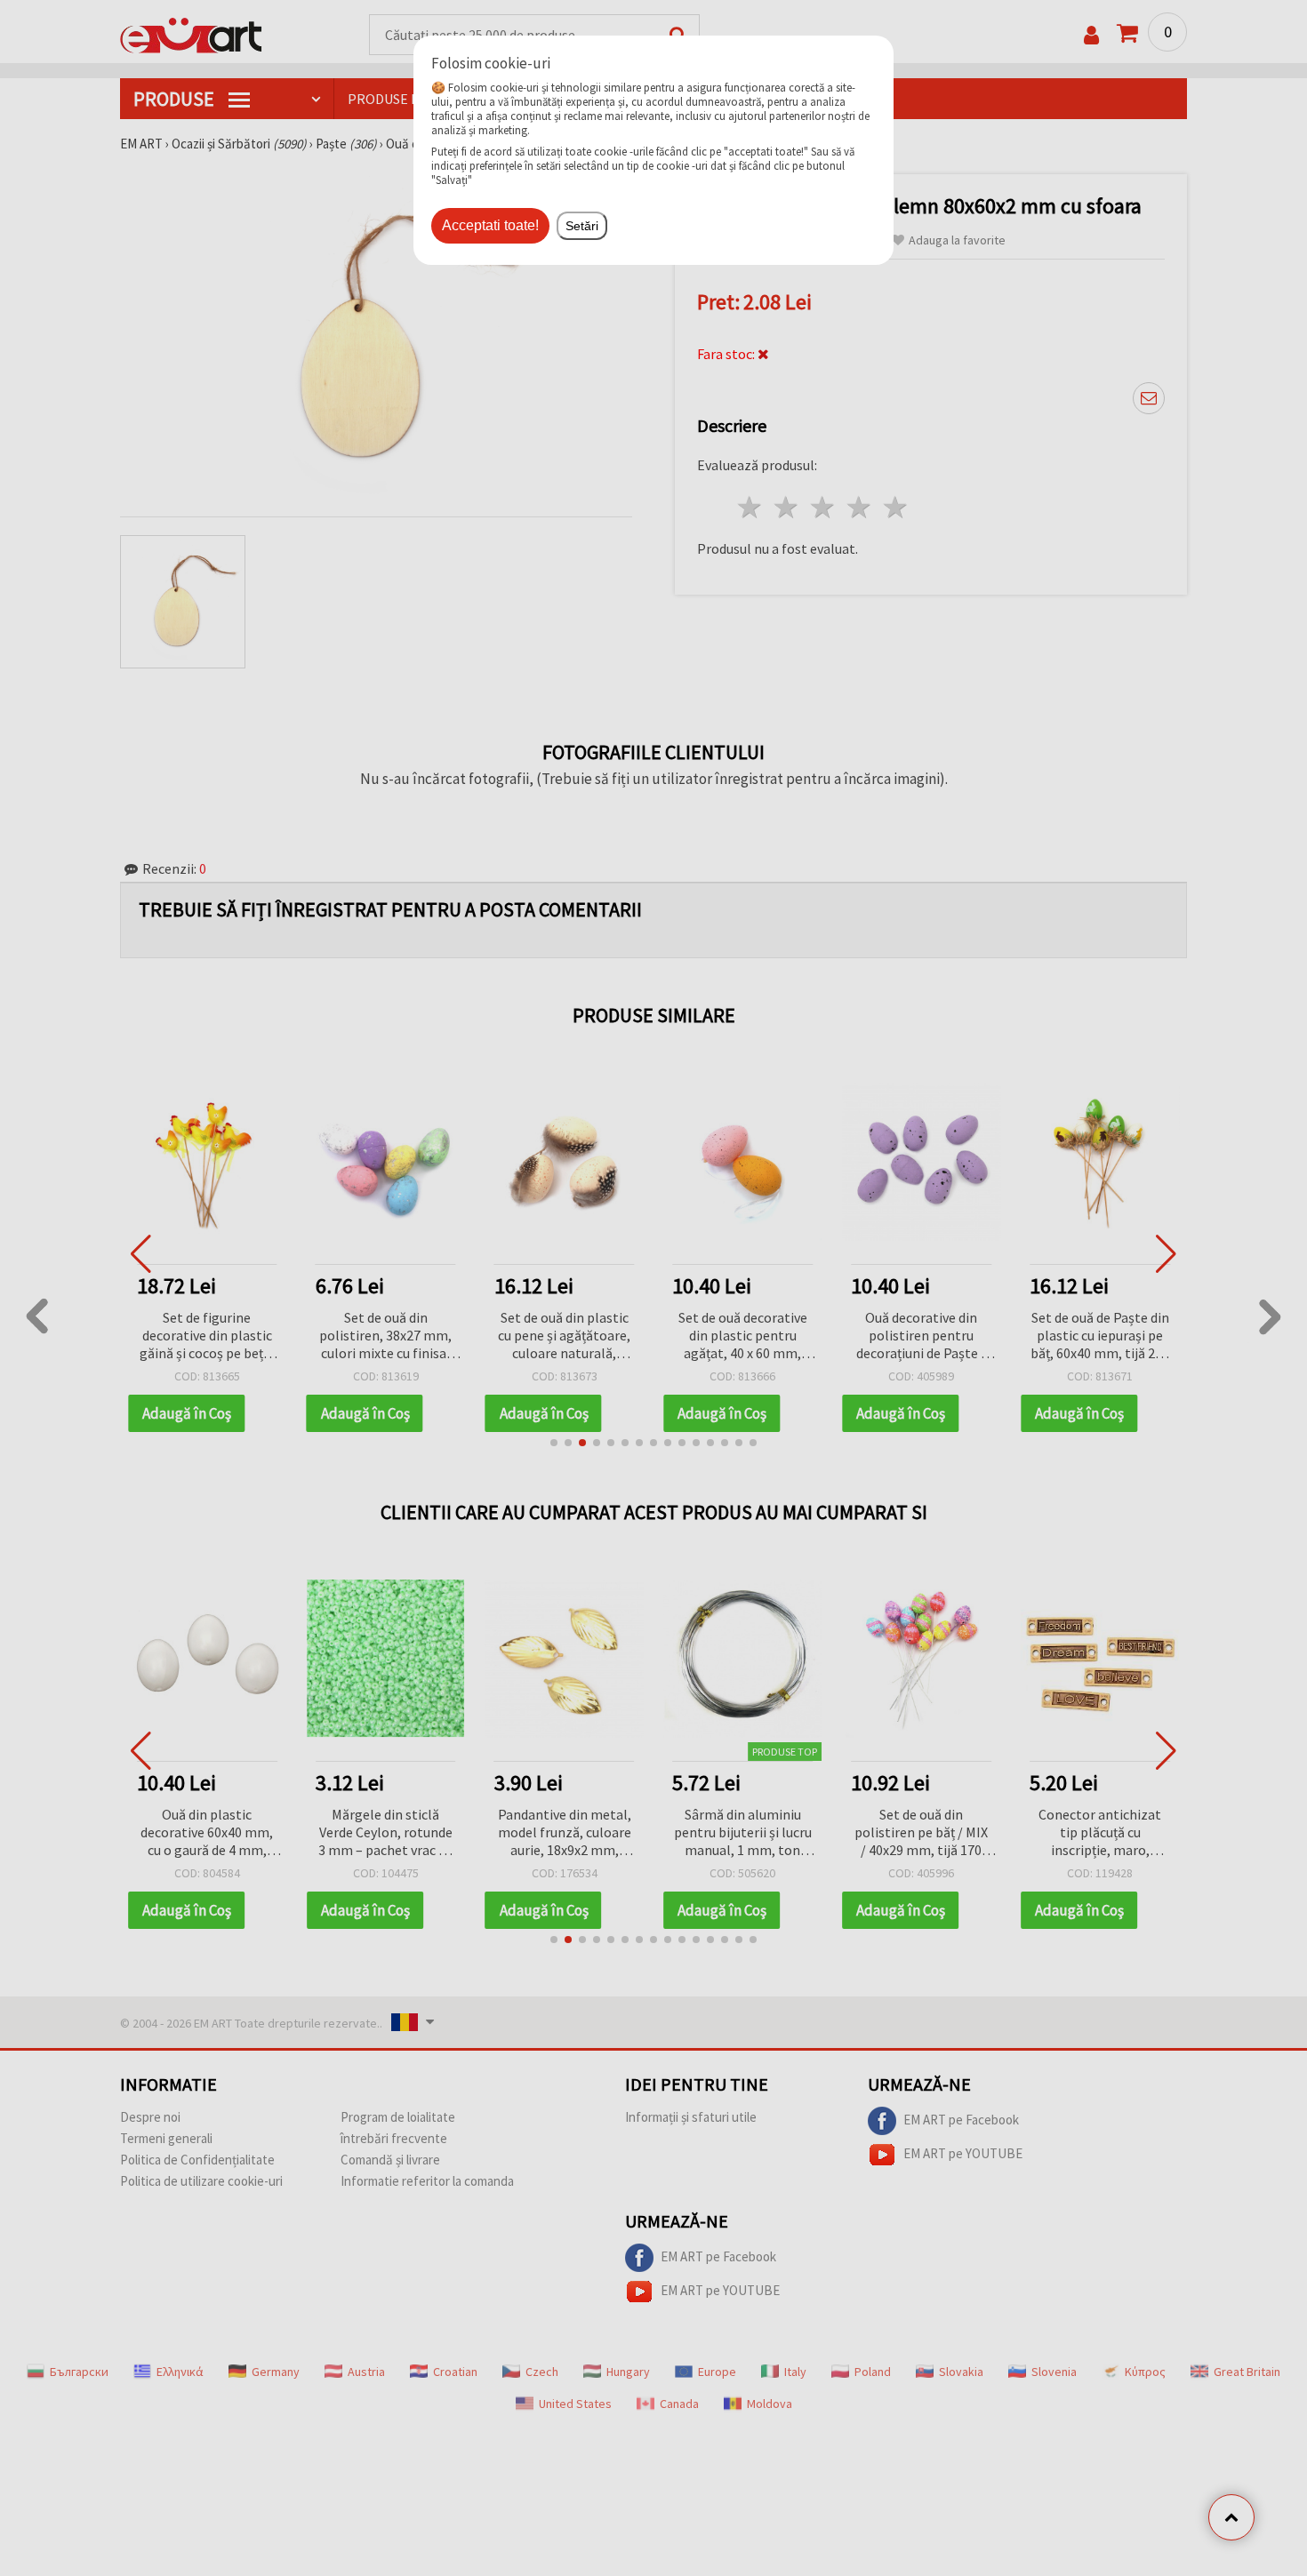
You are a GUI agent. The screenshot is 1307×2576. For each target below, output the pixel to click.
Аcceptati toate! (490, 225)
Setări (582, 226)
